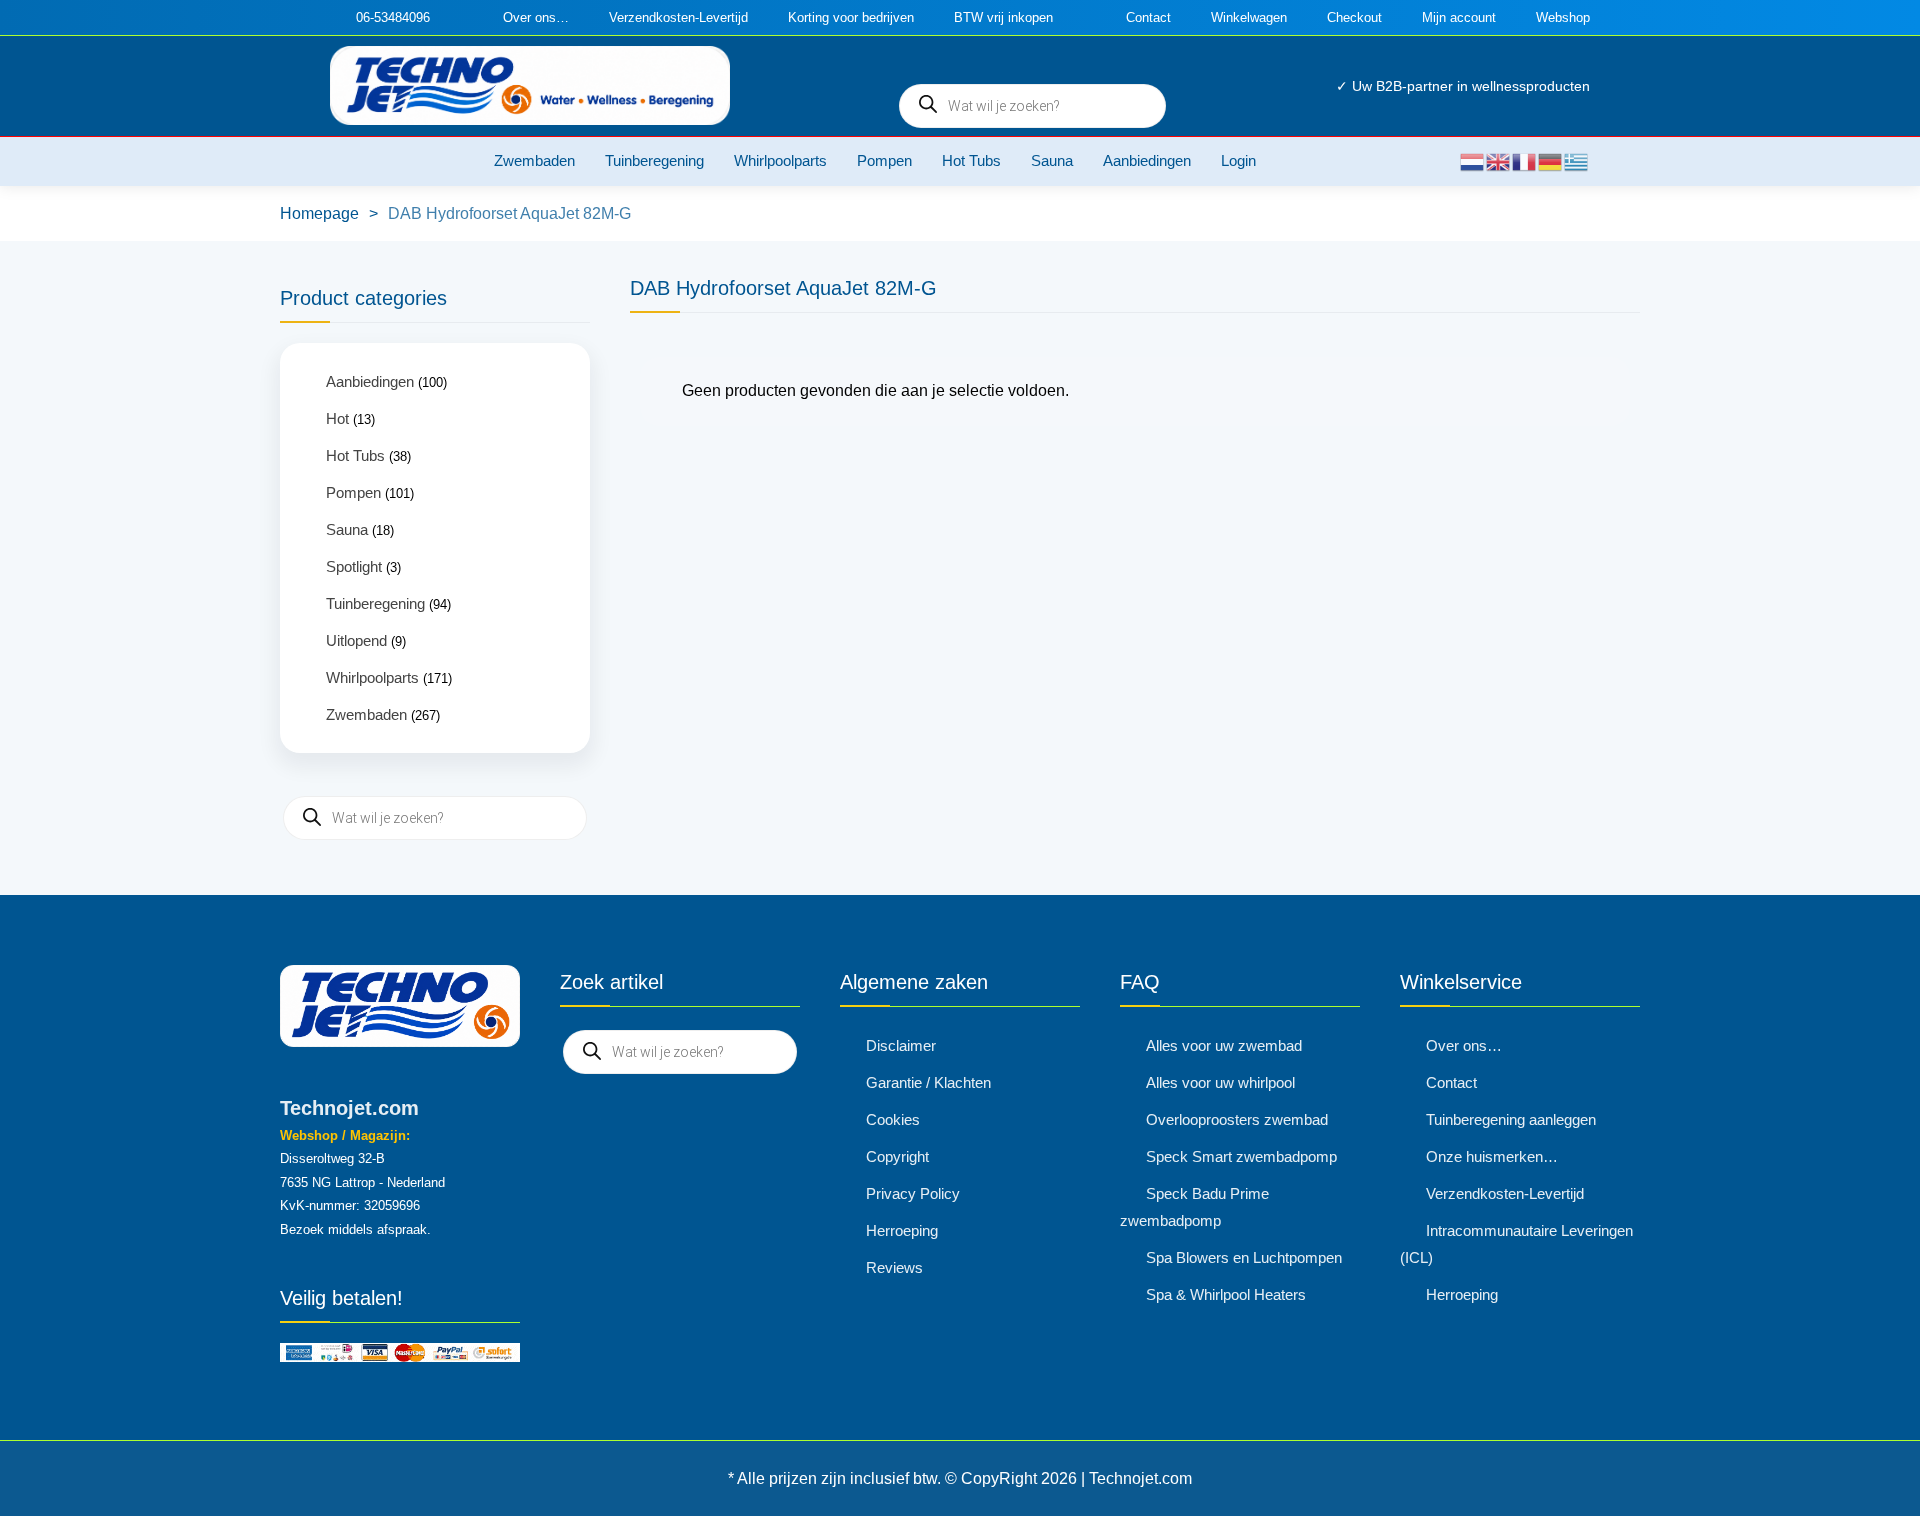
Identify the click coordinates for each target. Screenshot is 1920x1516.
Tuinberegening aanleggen (1511, 1119)
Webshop (1563, 17)
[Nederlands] (1473, 160)
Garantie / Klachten (928, 1082)
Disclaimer (901, 1045)
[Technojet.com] (530, 85)
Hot (337, 418)
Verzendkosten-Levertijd (678, 17)
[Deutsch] (1551, 160)
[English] (1499, 160)
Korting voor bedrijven (851, 17)
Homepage (319, 213)
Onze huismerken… (1492, 1156)
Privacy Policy (913, 1193)
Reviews (894, 1267)
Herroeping (902, 1230)
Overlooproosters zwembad (1237, 1119)
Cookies (893, 1119)
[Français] (1525, 160)
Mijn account (1459, 17)
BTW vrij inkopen (1003, 17)
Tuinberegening (654, 160)
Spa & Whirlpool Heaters (1226, 1294)
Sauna (1052, 160)
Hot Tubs (971, 160)
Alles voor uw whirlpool (1220, 1082)
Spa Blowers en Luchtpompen (1244, 1257)
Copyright (897, 1156)
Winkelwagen (1249, 17)
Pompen (884, 160)
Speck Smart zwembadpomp (1241, 1156)
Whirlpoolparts (780, 160)
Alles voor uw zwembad (1224, 1045)
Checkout (1354, 17)
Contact (1148, 17)
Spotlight (354, 566)
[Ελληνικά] (1577, 160)
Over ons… (536, 17)
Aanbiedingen (1147, 160)
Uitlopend (356, 640)
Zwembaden (534, 160)
